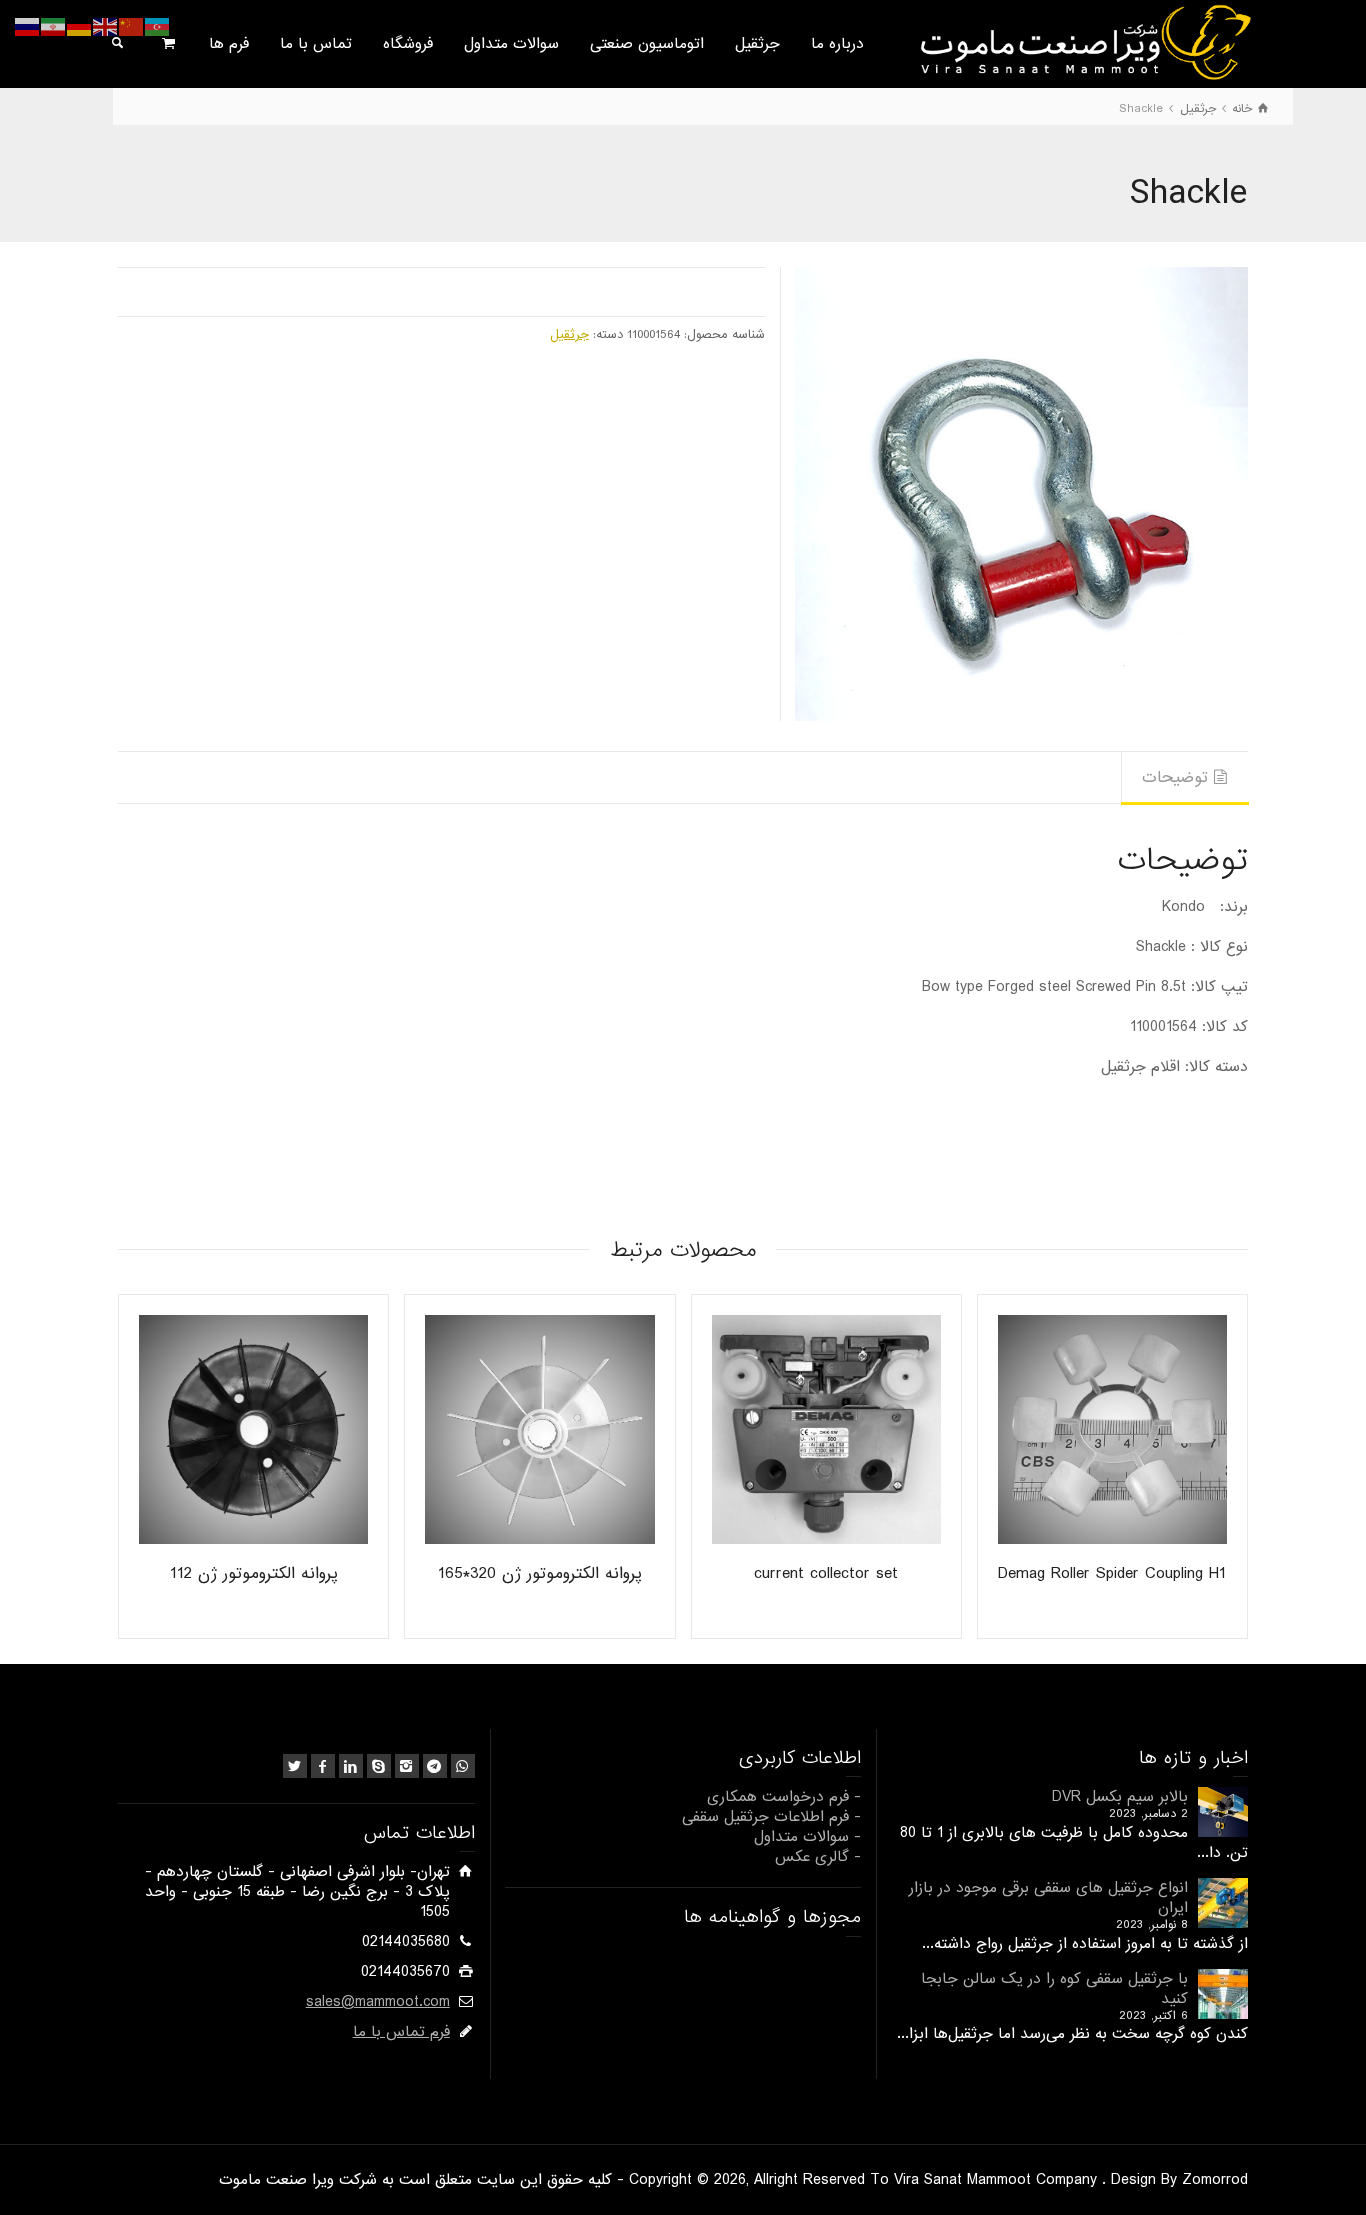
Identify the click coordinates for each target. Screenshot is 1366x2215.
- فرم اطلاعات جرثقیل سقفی (771, 1817)
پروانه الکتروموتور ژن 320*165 (540, 1573)
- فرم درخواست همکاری (784, 1797)
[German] (80, 27)
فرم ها (229, 44)
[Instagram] (407, 1766)
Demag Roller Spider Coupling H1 (1112, 1573)
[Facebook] (323, 1766)
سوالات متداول (511, 44)
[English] (106, 27)
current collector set (826, 1573)
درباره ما (837, 44)
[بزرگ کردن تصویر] (1021, 493)
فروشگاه (408, 44)
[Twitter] (295, 1766)
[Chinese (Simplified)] (132, 27)
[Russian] (28, 27)
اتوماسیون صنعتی (647, 44)
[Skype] (379, 1766)
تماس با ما (316, 44)
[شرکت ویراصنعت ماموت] (1083, 42)
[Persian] (54, 27)
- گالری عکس (818, 1857)
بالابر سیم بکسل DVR (1120, 1797)
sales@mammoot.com (378, 2002)
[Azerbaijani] (158, 27)
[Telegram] (435, 1766)
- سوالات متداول (807, 1837)
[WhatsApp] (463, 1766)
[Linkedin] (351, 1766)
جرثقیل (757, 44)
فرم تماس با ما (401, 2032)
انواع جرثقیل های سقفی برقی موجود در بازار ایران (1048, 1898)
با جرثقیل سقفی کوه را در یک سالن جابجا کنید (1054, 1989)
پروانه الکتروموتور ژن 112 (254, 1573)
